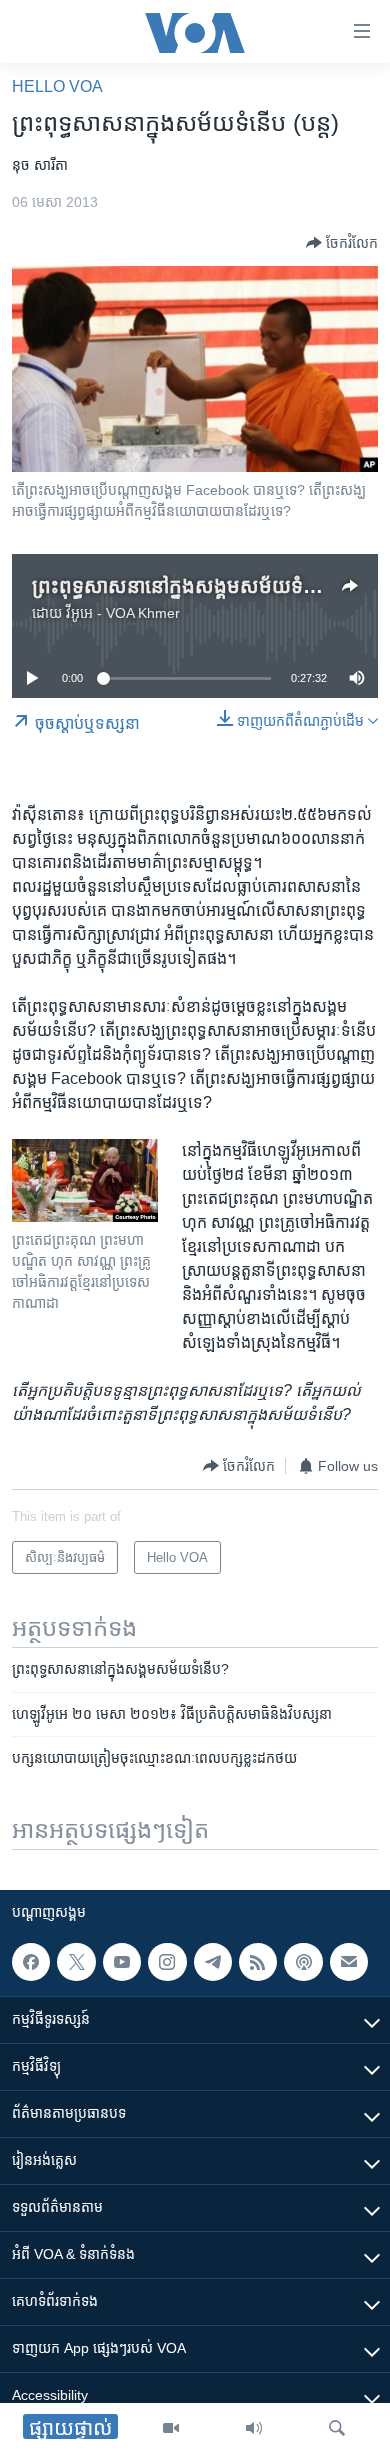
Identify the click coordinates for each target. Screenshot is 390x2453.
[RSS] (258, 1962)
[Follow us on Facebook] (31, 1962)
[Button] (342, 243)
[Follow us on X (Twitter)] (76, 1962)
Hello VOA (57, 86)
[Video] (171, 2428)
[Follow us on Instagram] (167, 1962)
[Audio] (254, 2428)
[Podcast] (303, 1962)
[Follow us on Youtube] (122, 1962)
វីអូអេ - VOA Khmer (123, 613)
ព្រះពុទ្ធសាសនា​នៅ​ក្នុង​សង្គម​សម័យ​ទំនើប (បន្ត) (206, 586)
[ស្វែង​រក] (337, 2428)
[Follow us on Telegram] (213, 1962)
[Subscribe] (349, 1962)
